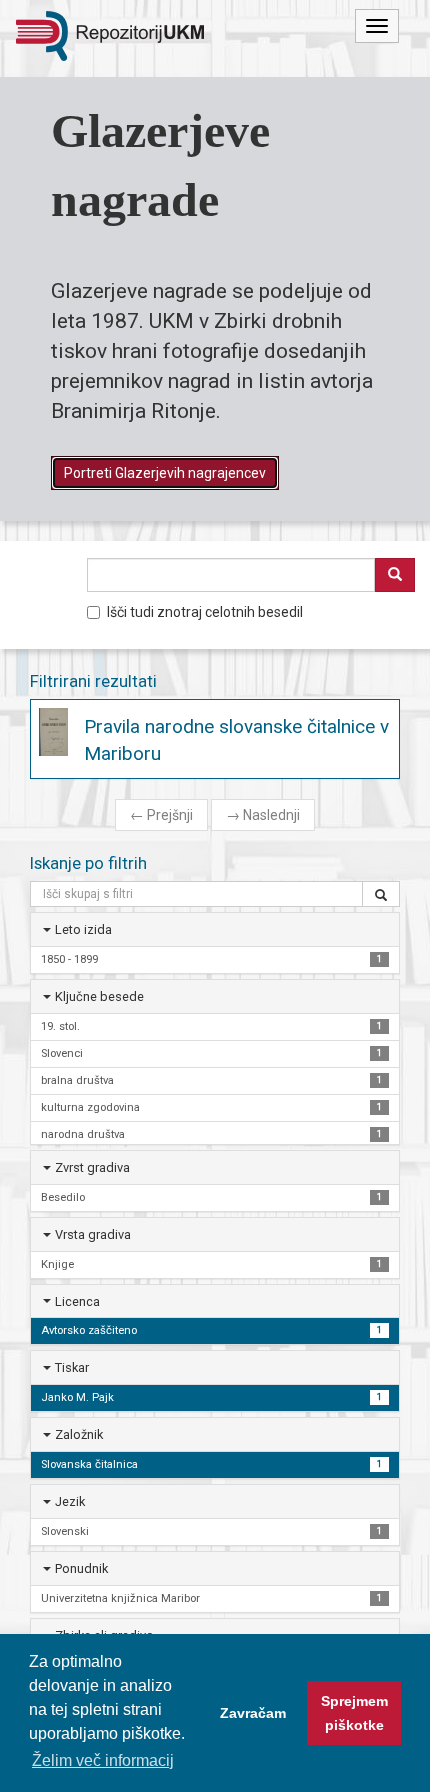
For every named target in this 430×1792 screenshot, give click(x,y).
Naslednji (263, 815)
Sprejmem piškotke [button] (354, 1713)
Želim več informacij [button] (103, 1760)
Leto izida (83, 929)
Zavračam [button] (253, 1713)
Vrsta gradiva (93, 1234)
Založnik (79, 1434)
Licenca (77, 1301)
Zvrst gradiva (92, 1167)
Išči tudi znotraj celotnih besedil (205, 612)
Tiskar (72, 1367)
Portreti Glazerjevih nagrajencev (165, 473)
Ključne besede (99, 996)
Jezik (70, 1501)
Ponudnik (81, 1568)
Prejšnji (161, 815)
